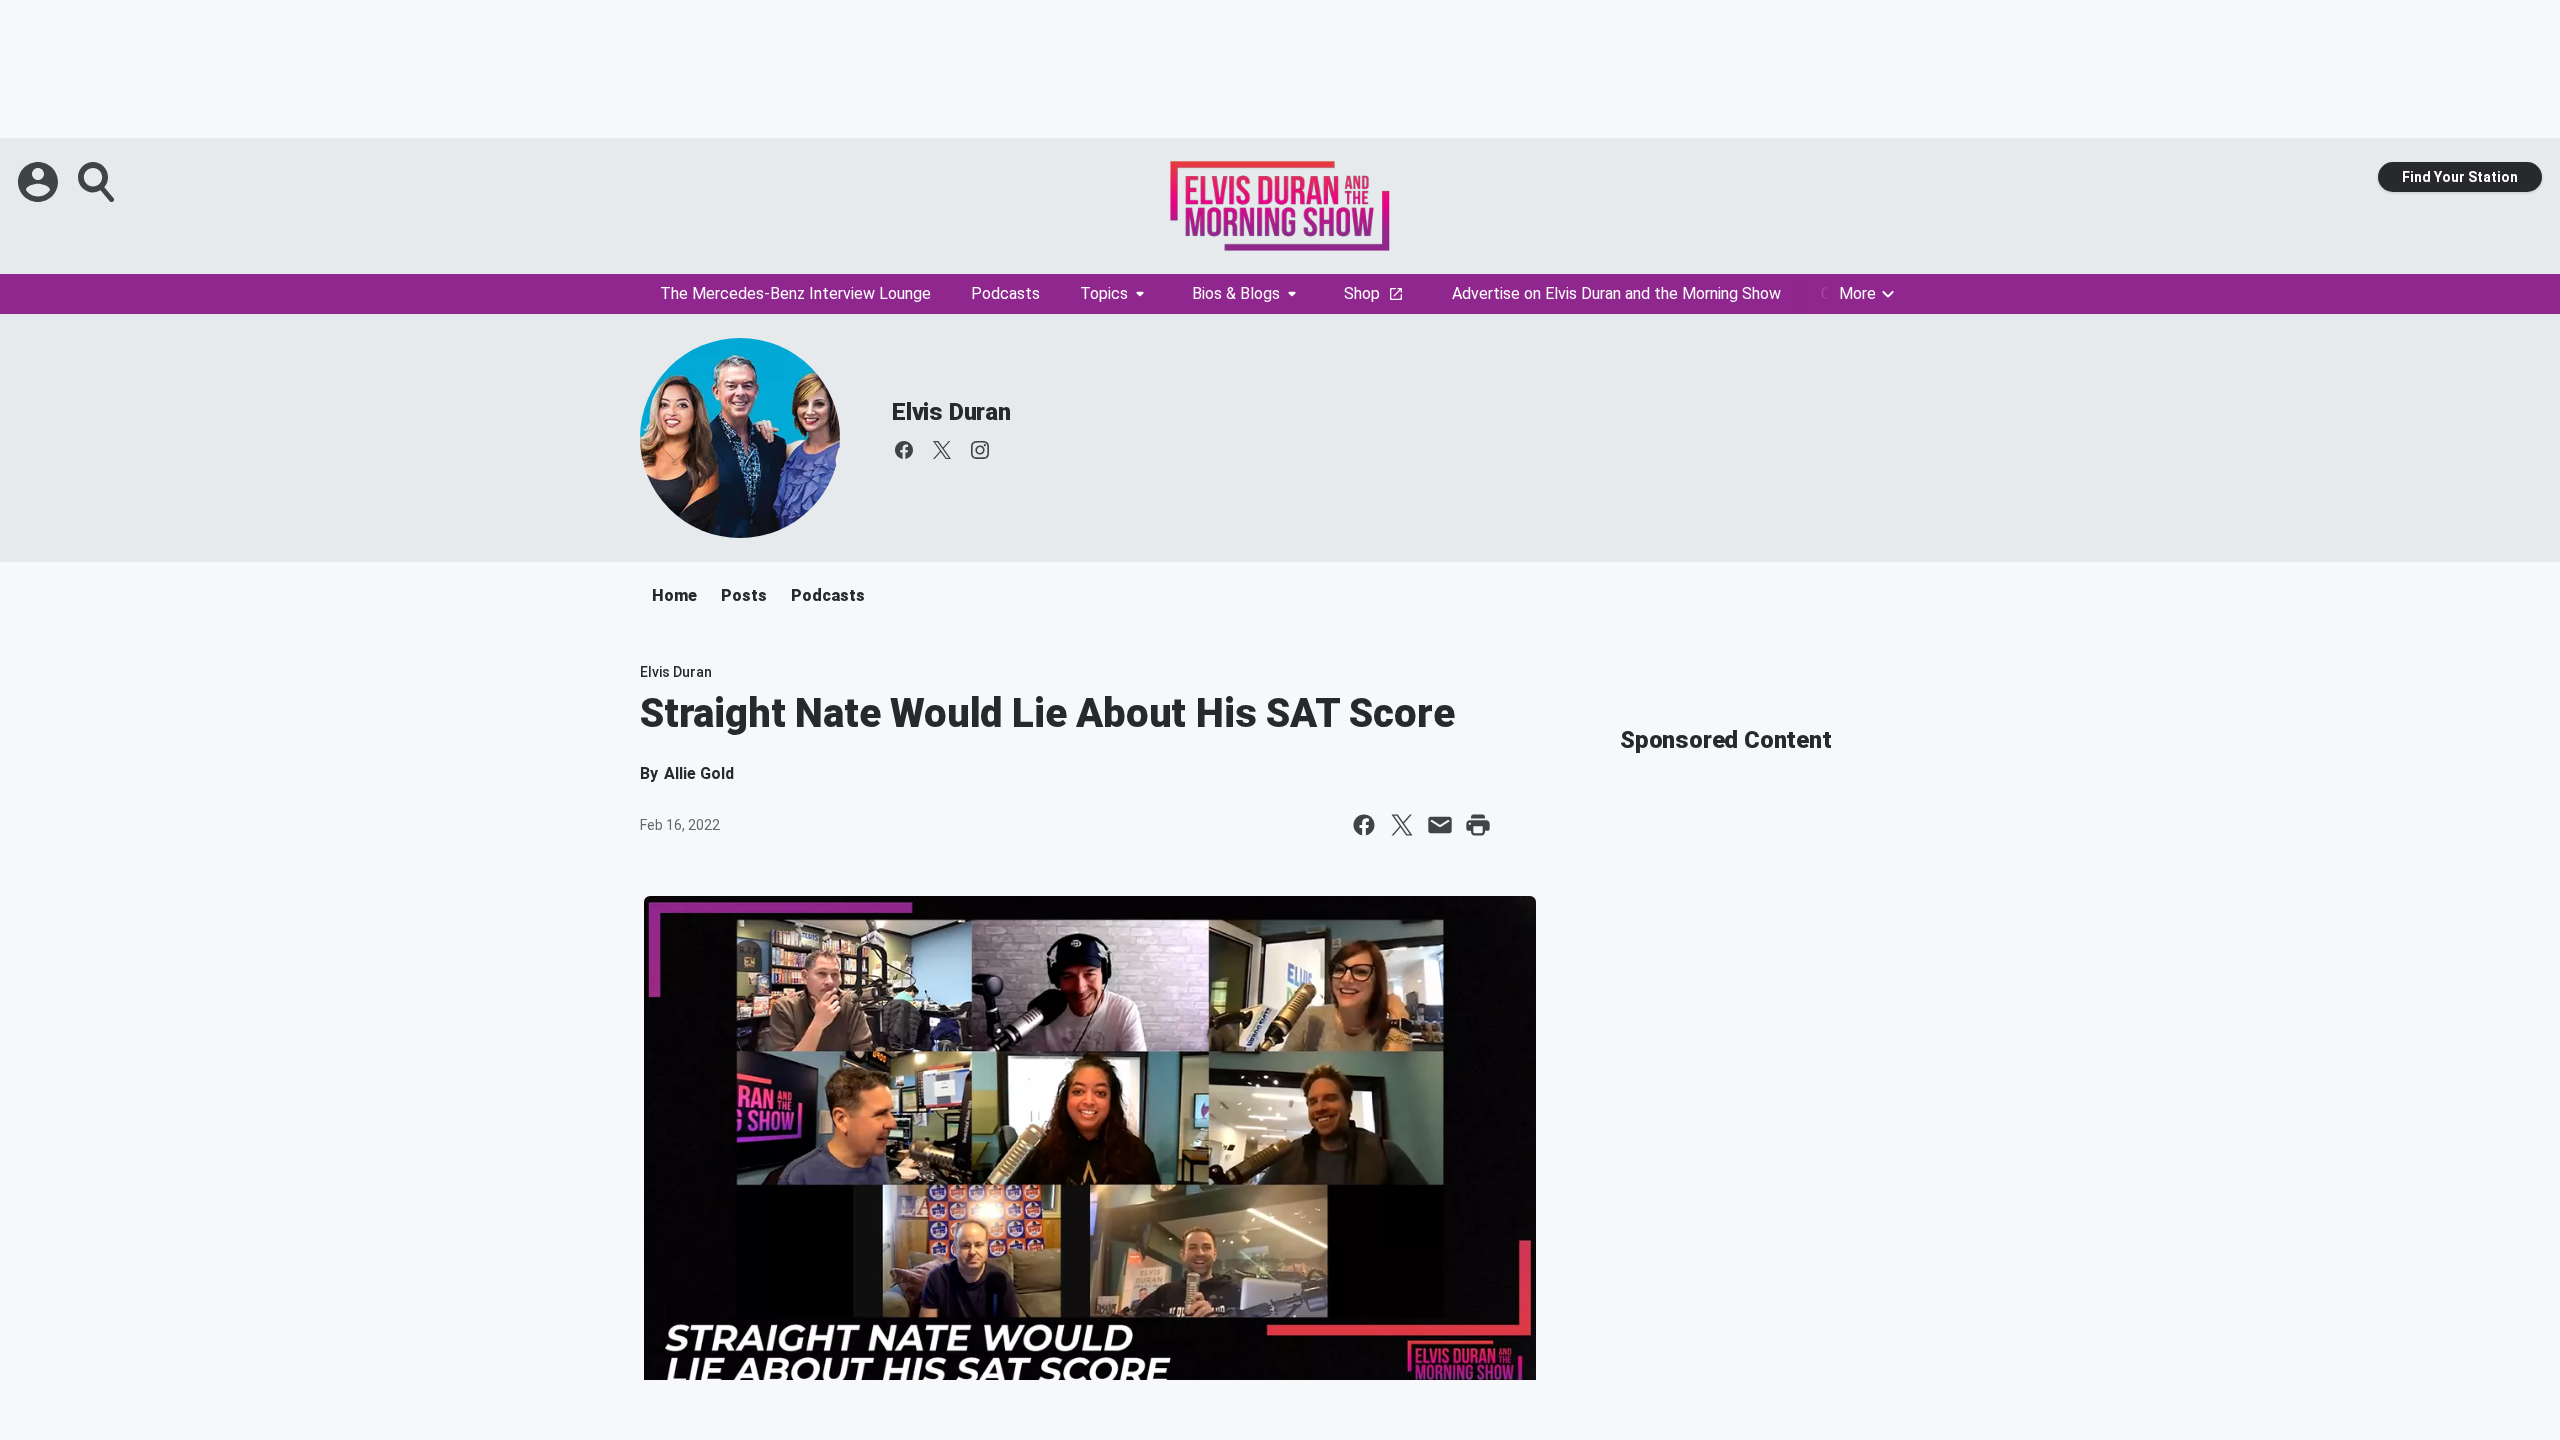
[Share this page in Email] (1440, 825)
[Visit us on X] (942, 450)
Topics (1104, 293)
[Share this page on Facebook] (1364, 825)
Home (674, 595)
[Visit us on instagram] (980, 450)
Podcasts (1005, 293)
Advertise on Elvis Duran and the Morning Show (1616, 293)
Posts (744, 595)
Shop (1362, 293)
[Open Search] (98, 182)
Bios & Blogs (1236, 293)
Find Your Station (2460, 177)
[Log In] (40, 182)
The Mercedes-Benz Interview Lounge (795, 293)
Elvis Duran (951, 412)
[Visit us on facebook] (904, 450)
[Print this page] (1478, 825)
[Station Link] (1280, 206)
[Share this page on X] (1402, 825)
